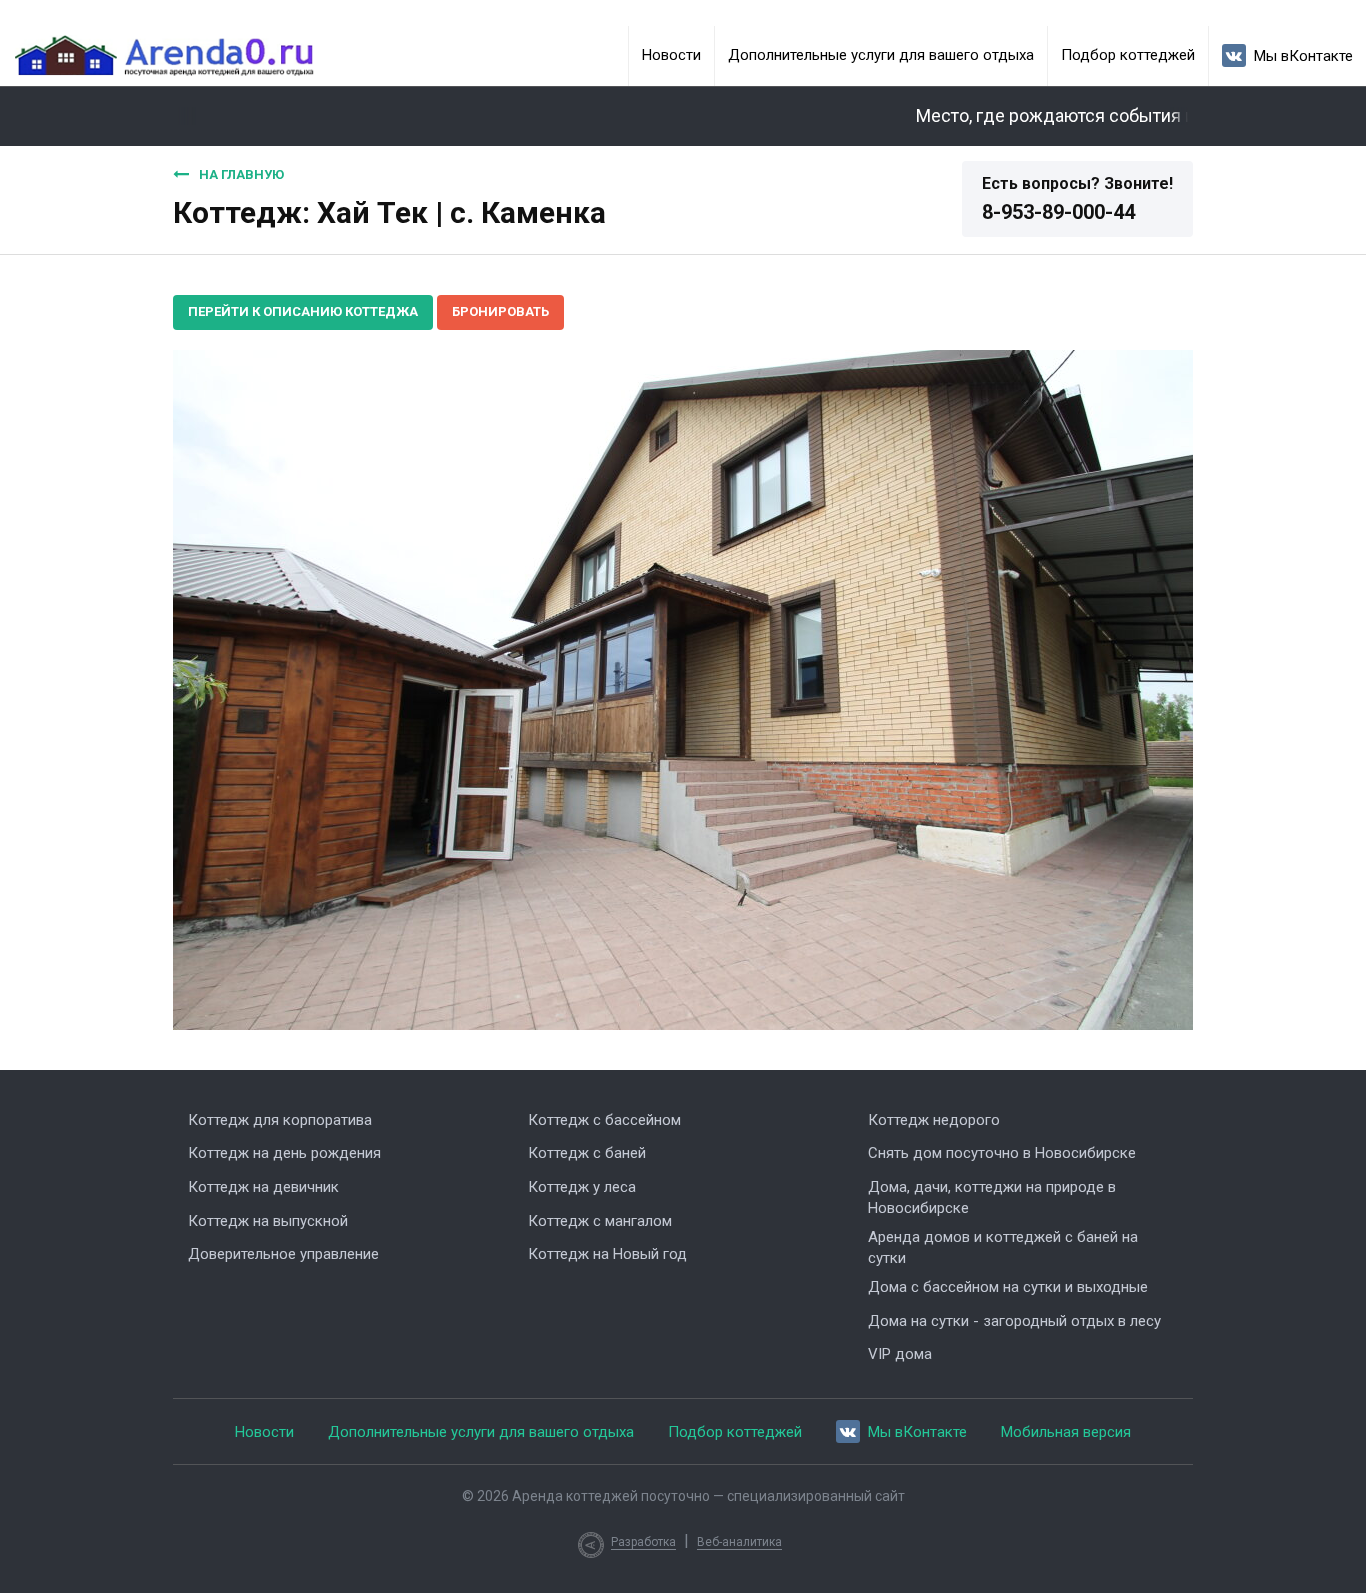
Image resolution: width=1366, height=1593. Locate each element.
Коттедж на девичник (263, 1187)
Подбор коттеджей (1128, 55)
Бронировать (500, 311)
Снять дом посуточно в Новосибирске (1002, 1153)
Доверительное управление (283, 1254)
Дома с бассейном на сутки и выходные (1008, 1287)
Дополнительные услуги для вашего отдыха (881, 55)
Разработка (643, 1542)
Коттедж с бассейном (604, 1120)
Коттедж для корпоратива (280, 1120)
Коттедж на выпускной (268, 1221)
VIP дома (900, 1354)
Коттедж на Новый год (607, 1254)
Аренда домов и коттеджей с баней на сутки (1003, 1247)
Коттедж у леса (582, 1187)
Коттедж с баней (587, 1153)
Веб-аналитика (739, 1542)
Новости (671, 55)
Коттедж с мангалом (600, 1221)
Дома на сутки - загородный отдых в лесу (1014, 1321)
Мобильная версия (1066, 1432)
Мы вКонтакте (1303, 56)
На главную (241, 174)
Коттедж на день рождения (284, 1153)
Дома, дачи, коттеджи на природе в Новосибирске (992, 1197)
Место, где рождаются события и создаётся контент (1108, 116)
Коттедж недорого (934, 1120)
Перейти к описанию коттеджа (303, 311)
